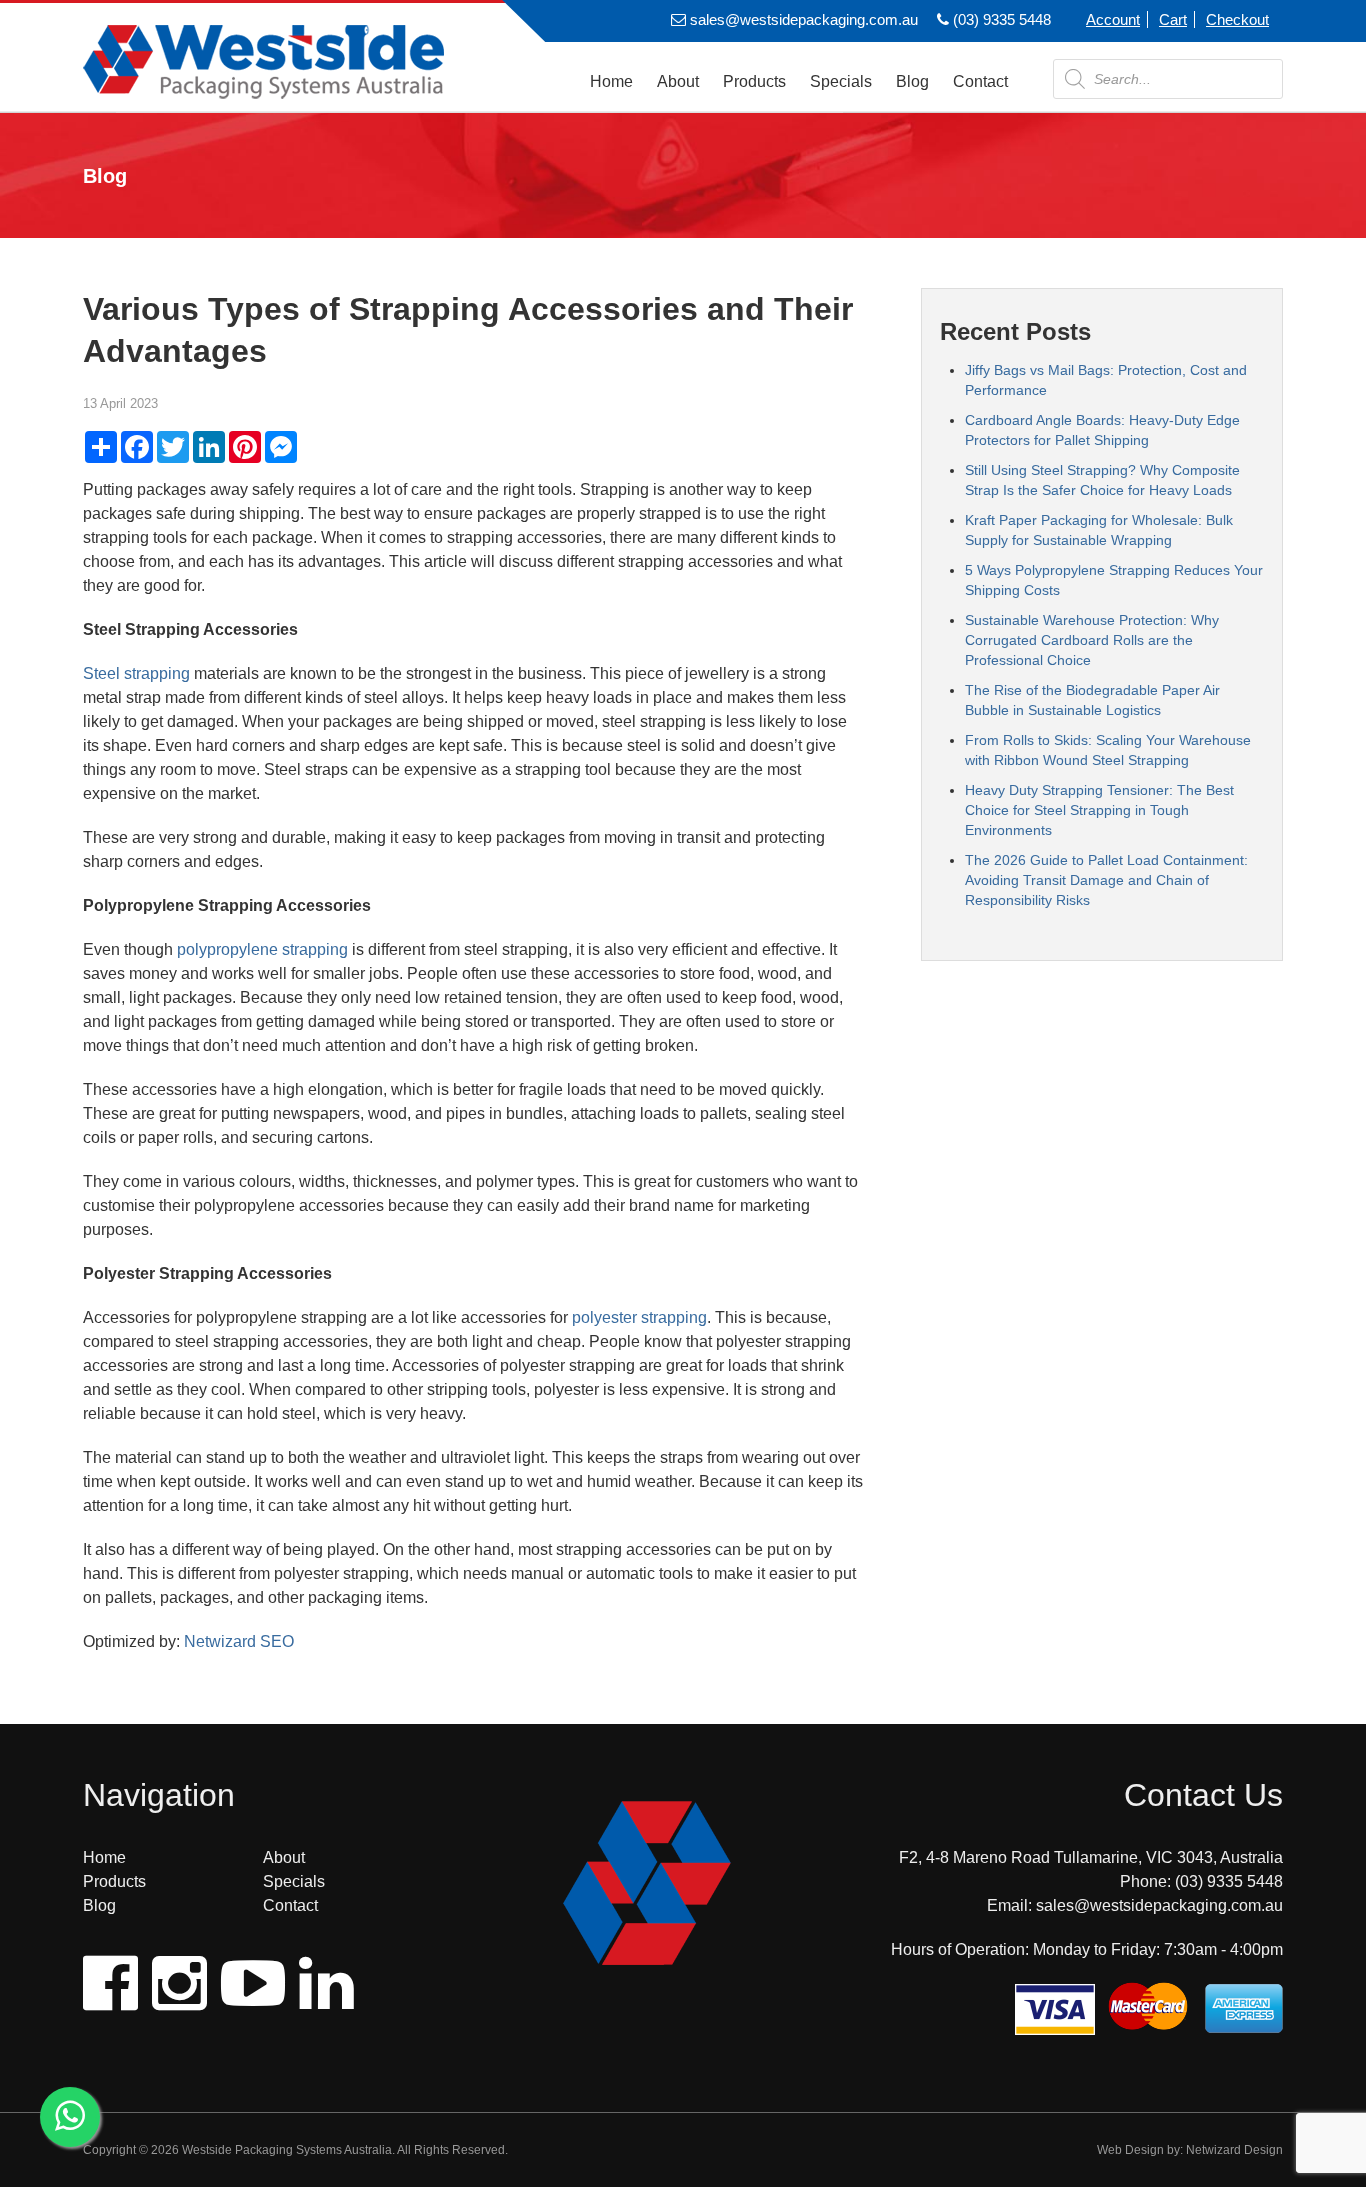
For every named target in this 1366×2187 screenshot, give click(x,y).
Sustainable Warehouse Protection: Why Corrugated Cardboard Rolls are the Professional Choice (1092, 640)
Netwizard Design (1234, 2150)
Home (611, 81)
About (678, 81)
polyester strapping (639, 1317)
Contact (980, 81)
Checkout (1237, 19)
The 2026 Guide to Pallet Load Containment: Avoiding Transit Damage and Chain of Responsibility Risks (1106, 880)
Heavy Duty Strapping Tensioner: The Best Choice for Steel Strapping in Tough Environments (1099, 810)
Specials (841, 81)
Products (754, 81)
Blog (912, 81)
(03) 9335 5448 (1000, 19)
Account (1113, 19)
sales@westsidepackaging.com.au (802, 19)
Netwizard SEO (239, 1641)
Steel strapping (136, 673)
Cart (1173, 19)
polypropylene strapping (262, 949)
